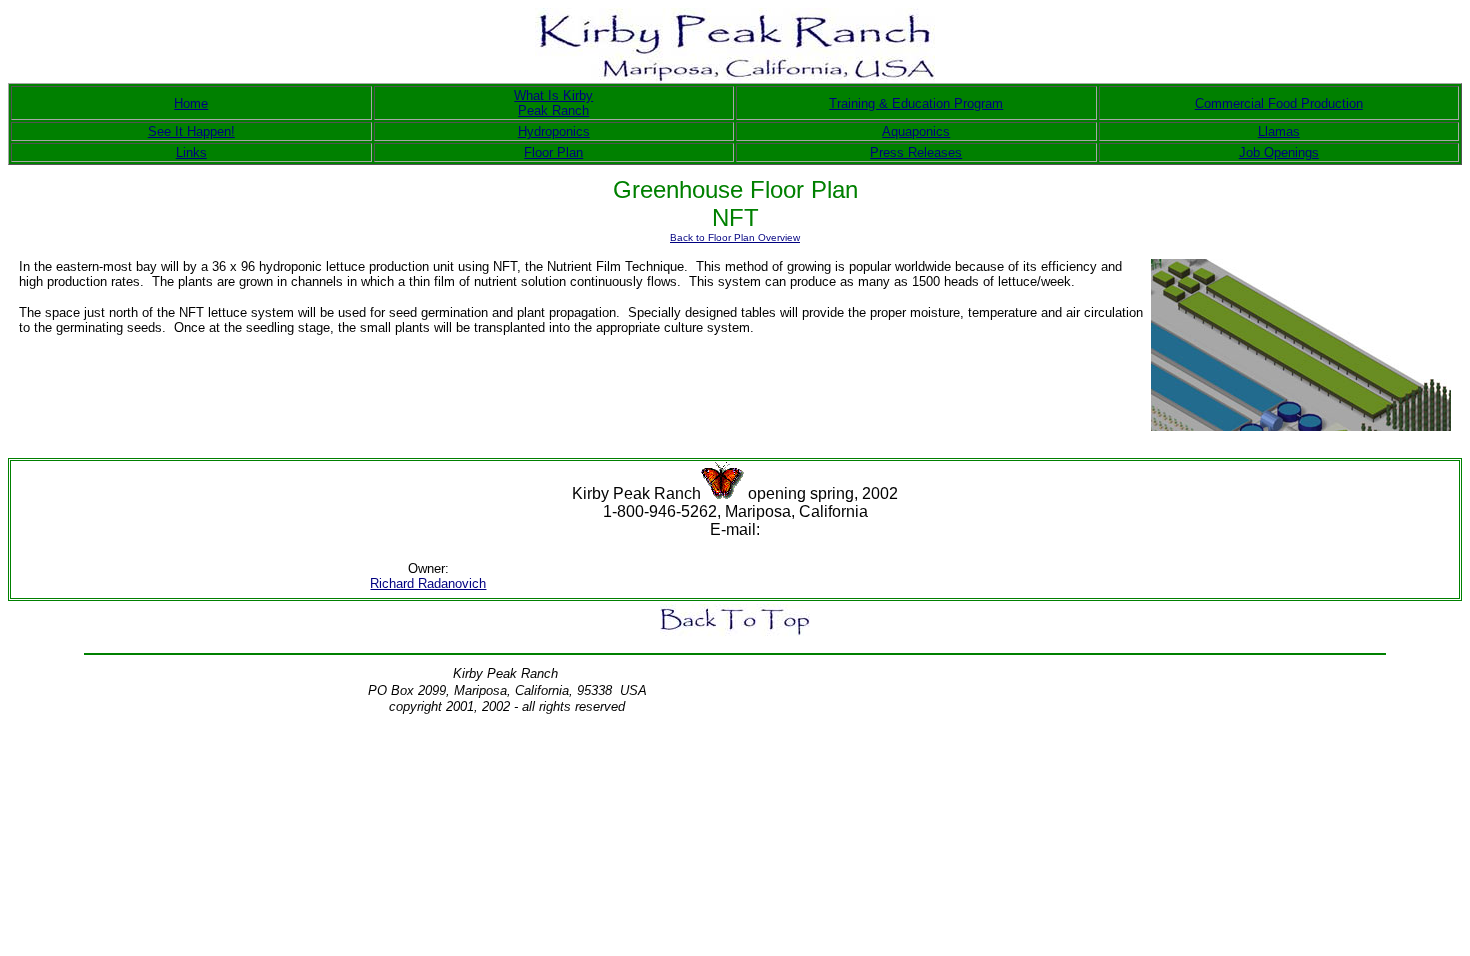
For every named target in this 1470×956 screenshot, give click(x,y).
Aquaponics (916, 131)
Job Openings (1279, 152)
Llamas (1279, 131)
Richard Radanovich (428, 583)
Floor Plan (553, 152)
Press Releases (916, 152)
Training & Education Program (916, 103)
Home (191, 103)
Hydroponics (554, 131)
